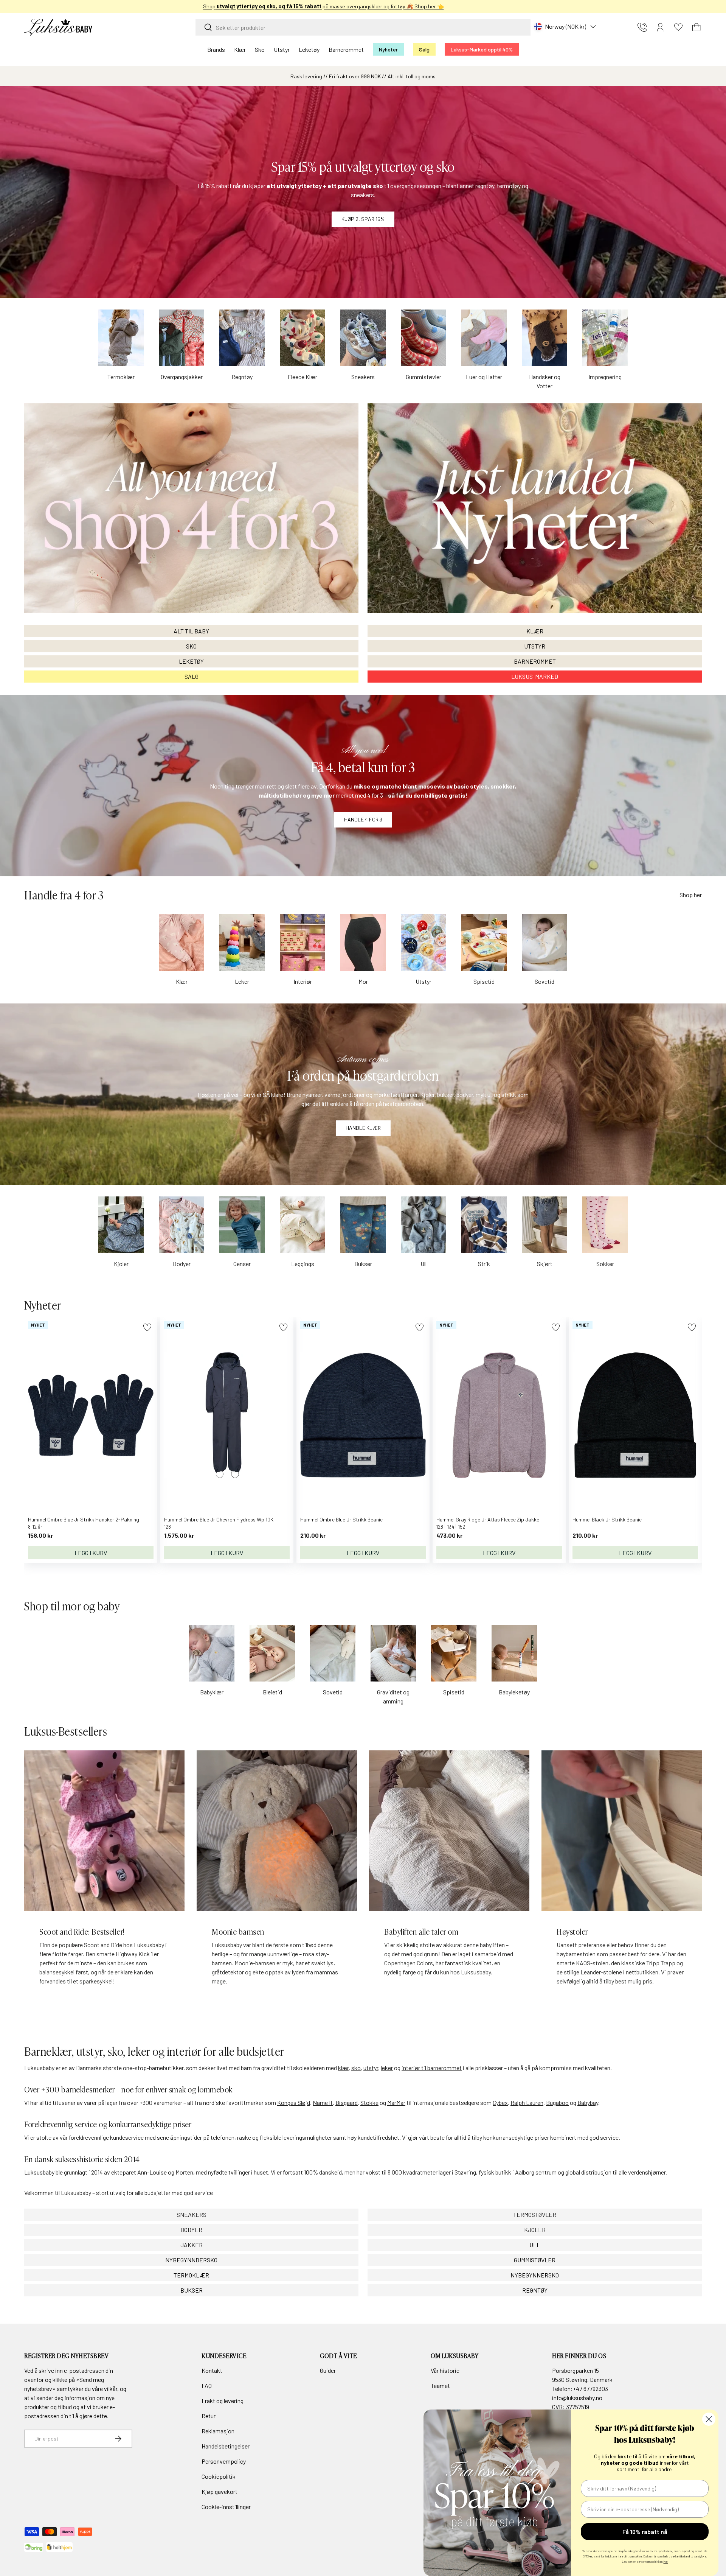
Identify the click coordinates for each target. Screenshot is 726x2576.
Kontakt (212, 2370)
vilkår (111, 2389)
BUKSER (192, 2290)
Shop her (691, 895)
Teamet (440, 2385)
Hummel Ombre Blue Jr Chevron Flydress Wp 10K (219, 1519)
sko (356, 2068)
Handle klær (363, 1128)
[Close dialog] (709, 2419)
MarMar (396, 2102)
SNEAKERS (192, 2214)
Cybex (500, 2102)
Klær (240, 49)
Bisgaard (347, 2102)
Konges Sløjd (294, 2102)
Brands (216, 49)
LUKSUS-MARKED (535, 676)
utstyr (371, 2068)
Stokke (369, 2102)
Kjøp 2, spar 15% (363, 219)
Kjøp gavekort (220, 2491)
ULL (535, 2245)
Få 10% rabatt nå (645, 2532)
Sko (260, 49)
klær (343, 2068)
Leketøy (309, 49)
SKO (191, 646)
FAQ (207, 2385)
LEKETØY (191, 661)
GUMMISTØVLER (535, 2260)
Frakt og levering (223, 2401)
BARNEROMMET (535, 661)
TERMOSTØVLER (535, 2214)
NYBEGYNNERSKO (535, 2275)
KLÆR (535, 631)
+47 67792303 (590, 2389)
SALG (192, 676)
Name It (323, 2102)
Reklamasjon (218, 2431)
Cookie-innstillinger (226, 2507)
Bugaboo (557, 2102)
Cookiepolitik (219, 2476)
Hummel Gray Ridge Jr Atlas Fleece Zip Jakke (488, 1519)
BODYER (191, 2230)
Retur (209, 2416)
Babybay (588, 2102)
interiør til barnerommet (432, 2068)
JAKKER (192, 2245)
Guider (328, 2370)
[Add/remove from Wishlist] (147, 1327)
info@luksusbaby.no (577, 2398)
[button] (697, 27)
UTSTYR (535, 646)
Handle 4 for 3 (363, 819)
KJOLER (535, 2230)
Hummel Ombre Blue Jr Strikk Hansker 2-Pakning (84, 1519)
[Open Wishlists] (678, 27)
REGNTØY (535, 2290)
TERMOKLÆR (191, 2275)
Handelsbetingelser (226, 2446)
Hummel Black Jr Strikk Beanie (607, 1519)
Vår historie (445, 2370)
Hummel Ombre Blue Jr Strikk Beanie (341, 1519)
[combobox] (363, 27)
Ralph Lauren (527, 2102)
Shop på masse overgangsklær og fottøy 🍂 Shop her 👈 (363, 6)
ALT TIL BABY (191, 631)
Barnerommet (346, 49)
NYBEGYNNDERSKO (191, 2260)
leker (387, 2068)
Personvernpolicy (224, 2461)
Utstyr (282, 49)
